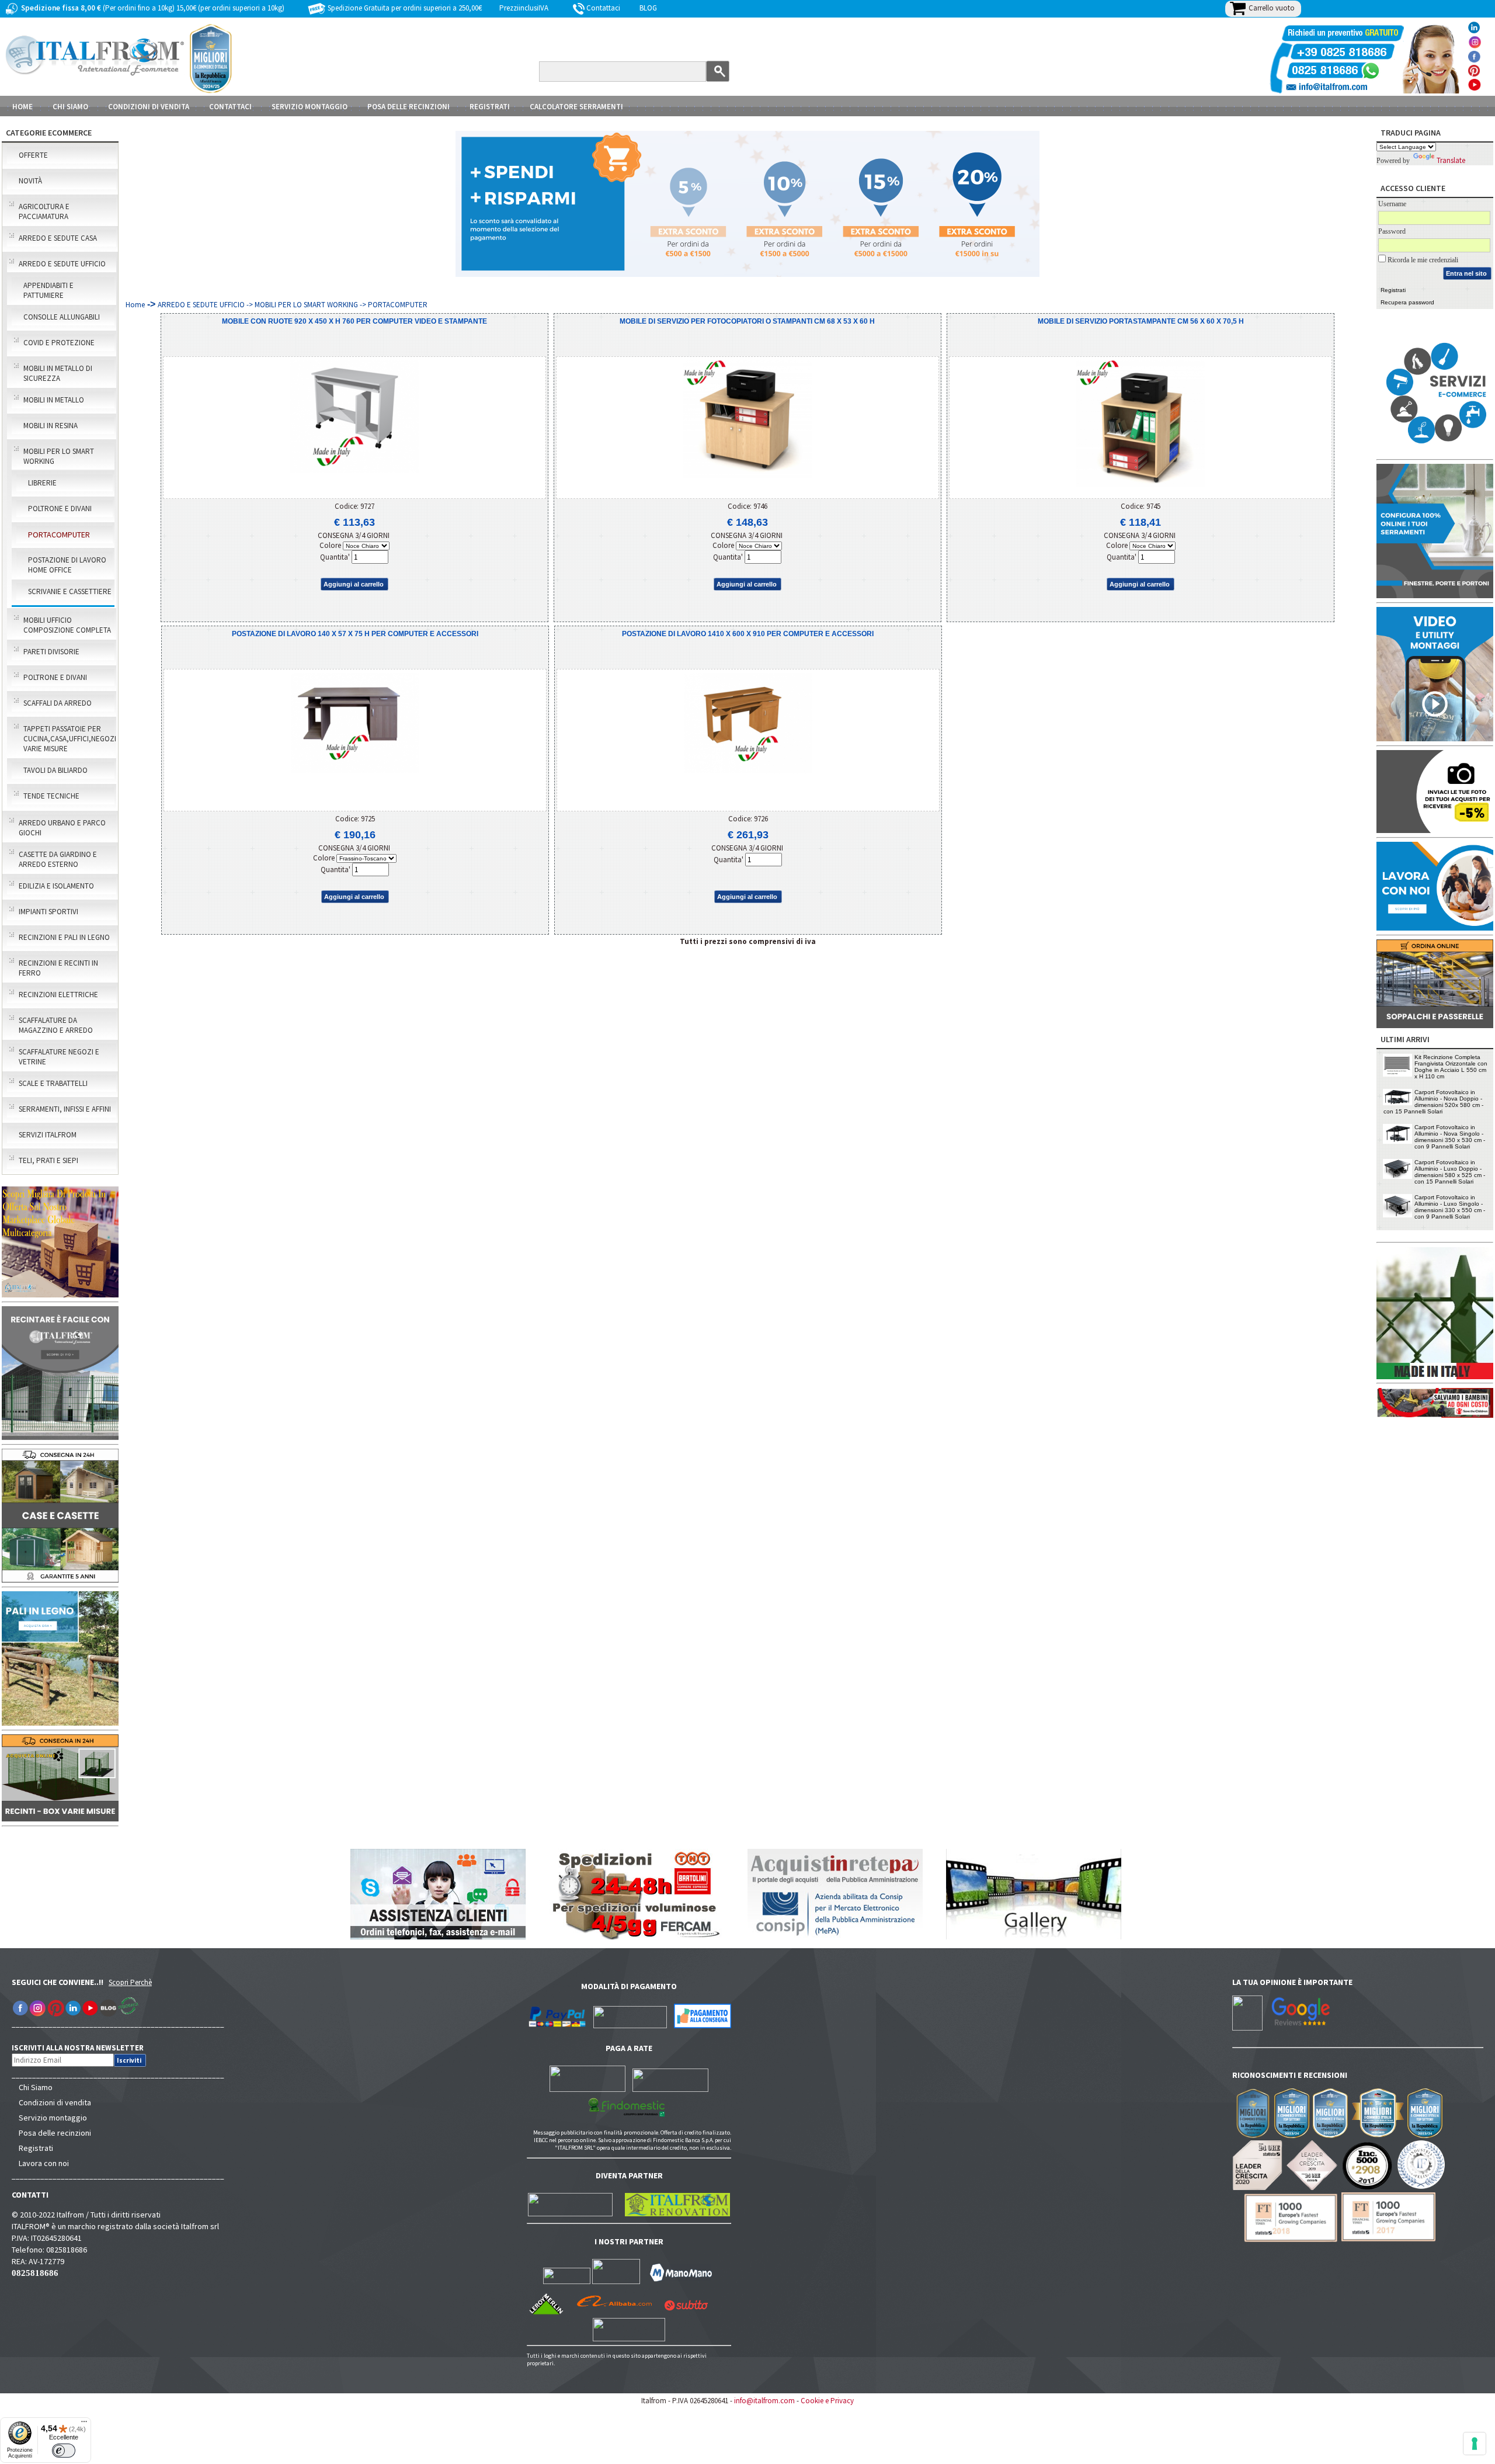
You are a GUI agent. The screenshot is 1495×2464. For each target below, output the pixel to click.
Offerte (33, 155)
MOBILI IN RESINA (51, 426)
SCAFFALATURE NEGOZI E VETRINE (59, 1057)
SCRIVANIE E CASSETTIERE (70, 591)
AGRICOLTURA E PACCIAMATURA (44, 211)
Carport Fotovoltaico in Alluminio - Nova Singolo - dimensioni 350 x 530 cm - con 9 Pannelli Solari (1450, 1137)
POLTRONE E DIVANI (60, 509)
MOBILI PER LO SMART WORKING (59, 456)
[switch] (64, 2451)
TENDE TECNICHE (51, 796)
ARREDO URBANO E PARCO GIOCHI (62, 828)
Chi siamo (70, 107)
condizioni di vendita (149, 107)
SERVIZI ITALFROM (48, 1135)
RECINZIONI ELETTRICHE (58, 995)
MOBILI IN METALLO (54, 400)
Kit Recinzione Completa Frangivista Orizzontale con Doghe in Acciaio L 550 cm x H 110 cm (1451, 1067)
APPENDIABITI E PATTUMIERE (48, 290)
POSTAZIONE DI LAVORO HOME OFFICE (67, 565)
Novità (30, 181)
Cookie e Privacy (827, 2401)
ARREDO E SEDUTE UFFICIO (62, 264)
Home (22, 107)
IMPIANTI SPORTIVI (48, 912)
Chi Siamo (36, 2087)
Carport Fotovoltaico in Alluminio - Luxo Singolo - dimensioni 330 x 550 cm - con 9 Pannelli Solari (1450, 1207)
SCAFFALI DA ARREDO (58, 703)
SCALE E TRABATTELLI (53, 1083)
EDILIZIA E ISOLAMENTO (56, 886)
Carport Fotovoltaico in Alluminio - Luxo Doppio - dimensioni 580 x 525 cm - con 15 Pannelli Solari (1450, 1172)
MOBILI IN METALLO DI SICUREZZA (58, 373)
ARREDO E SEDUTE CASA (58, 238)
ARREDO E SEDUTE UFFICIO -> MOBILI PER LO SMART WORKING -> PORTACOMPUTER (293, 305)
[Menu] (84, 2424)
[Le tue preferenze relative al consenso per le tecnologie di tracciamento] (1475, 2444)
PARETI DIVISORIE (51, 652)
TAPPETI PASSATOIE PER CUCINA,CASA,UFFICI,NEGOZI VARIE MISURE (69, 739)
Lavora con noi (44, 2163)
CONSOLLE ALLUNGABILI (62, 317)
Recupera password (1407, 302)
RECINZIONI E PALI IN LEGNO (64, 937)
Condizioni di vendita (55, 2102)
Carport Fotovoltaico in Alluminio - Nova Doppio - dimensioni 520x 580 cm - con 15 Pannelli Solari (1433, 1102)
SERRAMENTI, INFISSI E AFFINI (65, 1109)
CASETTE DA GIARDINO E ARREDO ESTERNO (58, 859)
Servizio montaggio (53, 2118)
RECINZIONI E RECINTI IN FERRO (58, 968)
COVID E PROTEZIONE (59, 343)
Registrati (490, 107)
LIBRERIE (42, 483)
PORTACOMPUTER (59, 535)
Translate (1451, 160)
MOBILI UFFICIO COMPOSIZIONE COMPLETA (67, 625)
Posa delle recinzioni (55, 2133)
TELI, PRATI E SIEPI (48, 1160)
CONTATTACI (230, 107)
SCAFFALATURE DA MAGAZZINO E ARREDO (56, 1025)
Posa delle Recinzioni (408, 107)
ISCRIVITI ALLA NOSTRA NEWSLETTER (84, 2048)
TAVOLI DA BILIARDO (55, 770)
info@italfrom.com (764, 2401)
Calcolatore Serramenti (576, 107)
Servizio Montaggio (310, 107)
